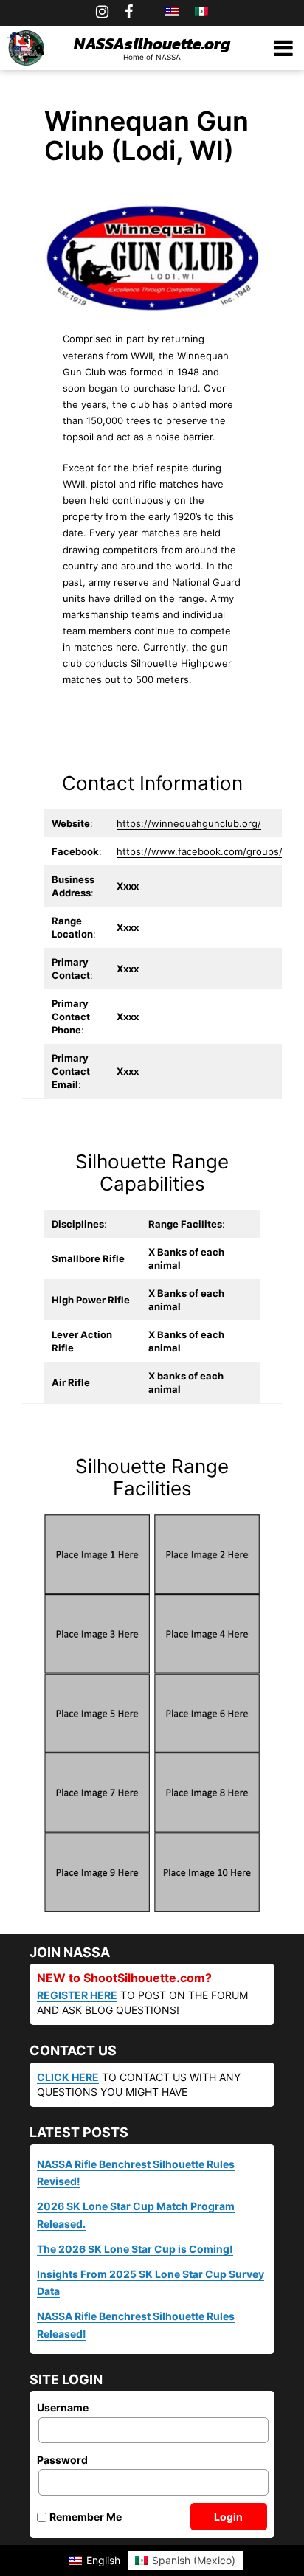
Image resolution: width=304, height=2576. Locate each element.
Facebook (129, 12)
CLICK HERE (68, 2077)
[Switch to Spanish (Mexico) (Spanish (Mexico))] (201, 12)
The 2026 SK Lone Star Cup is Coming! (135, 2249)
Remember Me (86, 2517)
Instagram (102, 12)
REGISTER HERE (77, 1995)
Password (62, 2461)
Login (228, 2517)
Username (63, 2408)
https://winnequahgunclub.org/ (189, 823)
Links (149, 12)
